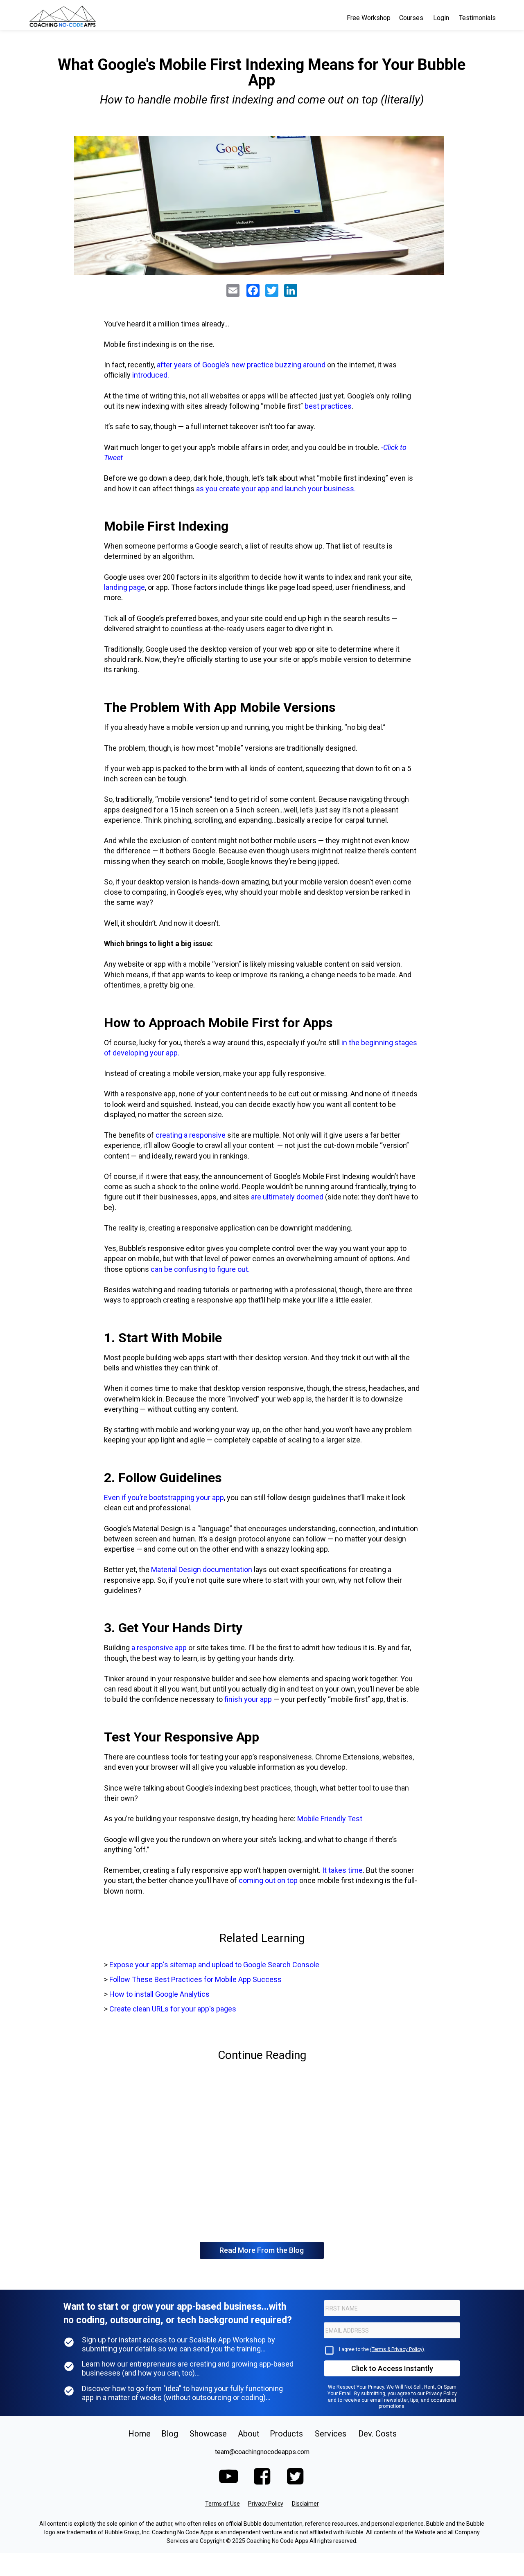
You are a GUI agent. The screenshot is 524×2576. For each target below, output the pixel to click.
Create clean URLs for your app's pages (173, 2009)
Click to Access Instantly (392, 2368)
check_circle (69, 2342)
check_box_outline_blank (329, 2350)
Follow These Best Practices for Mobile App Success (195, 1979)
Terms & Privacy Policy (397, 2349)
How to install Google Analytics (159, 1994)
